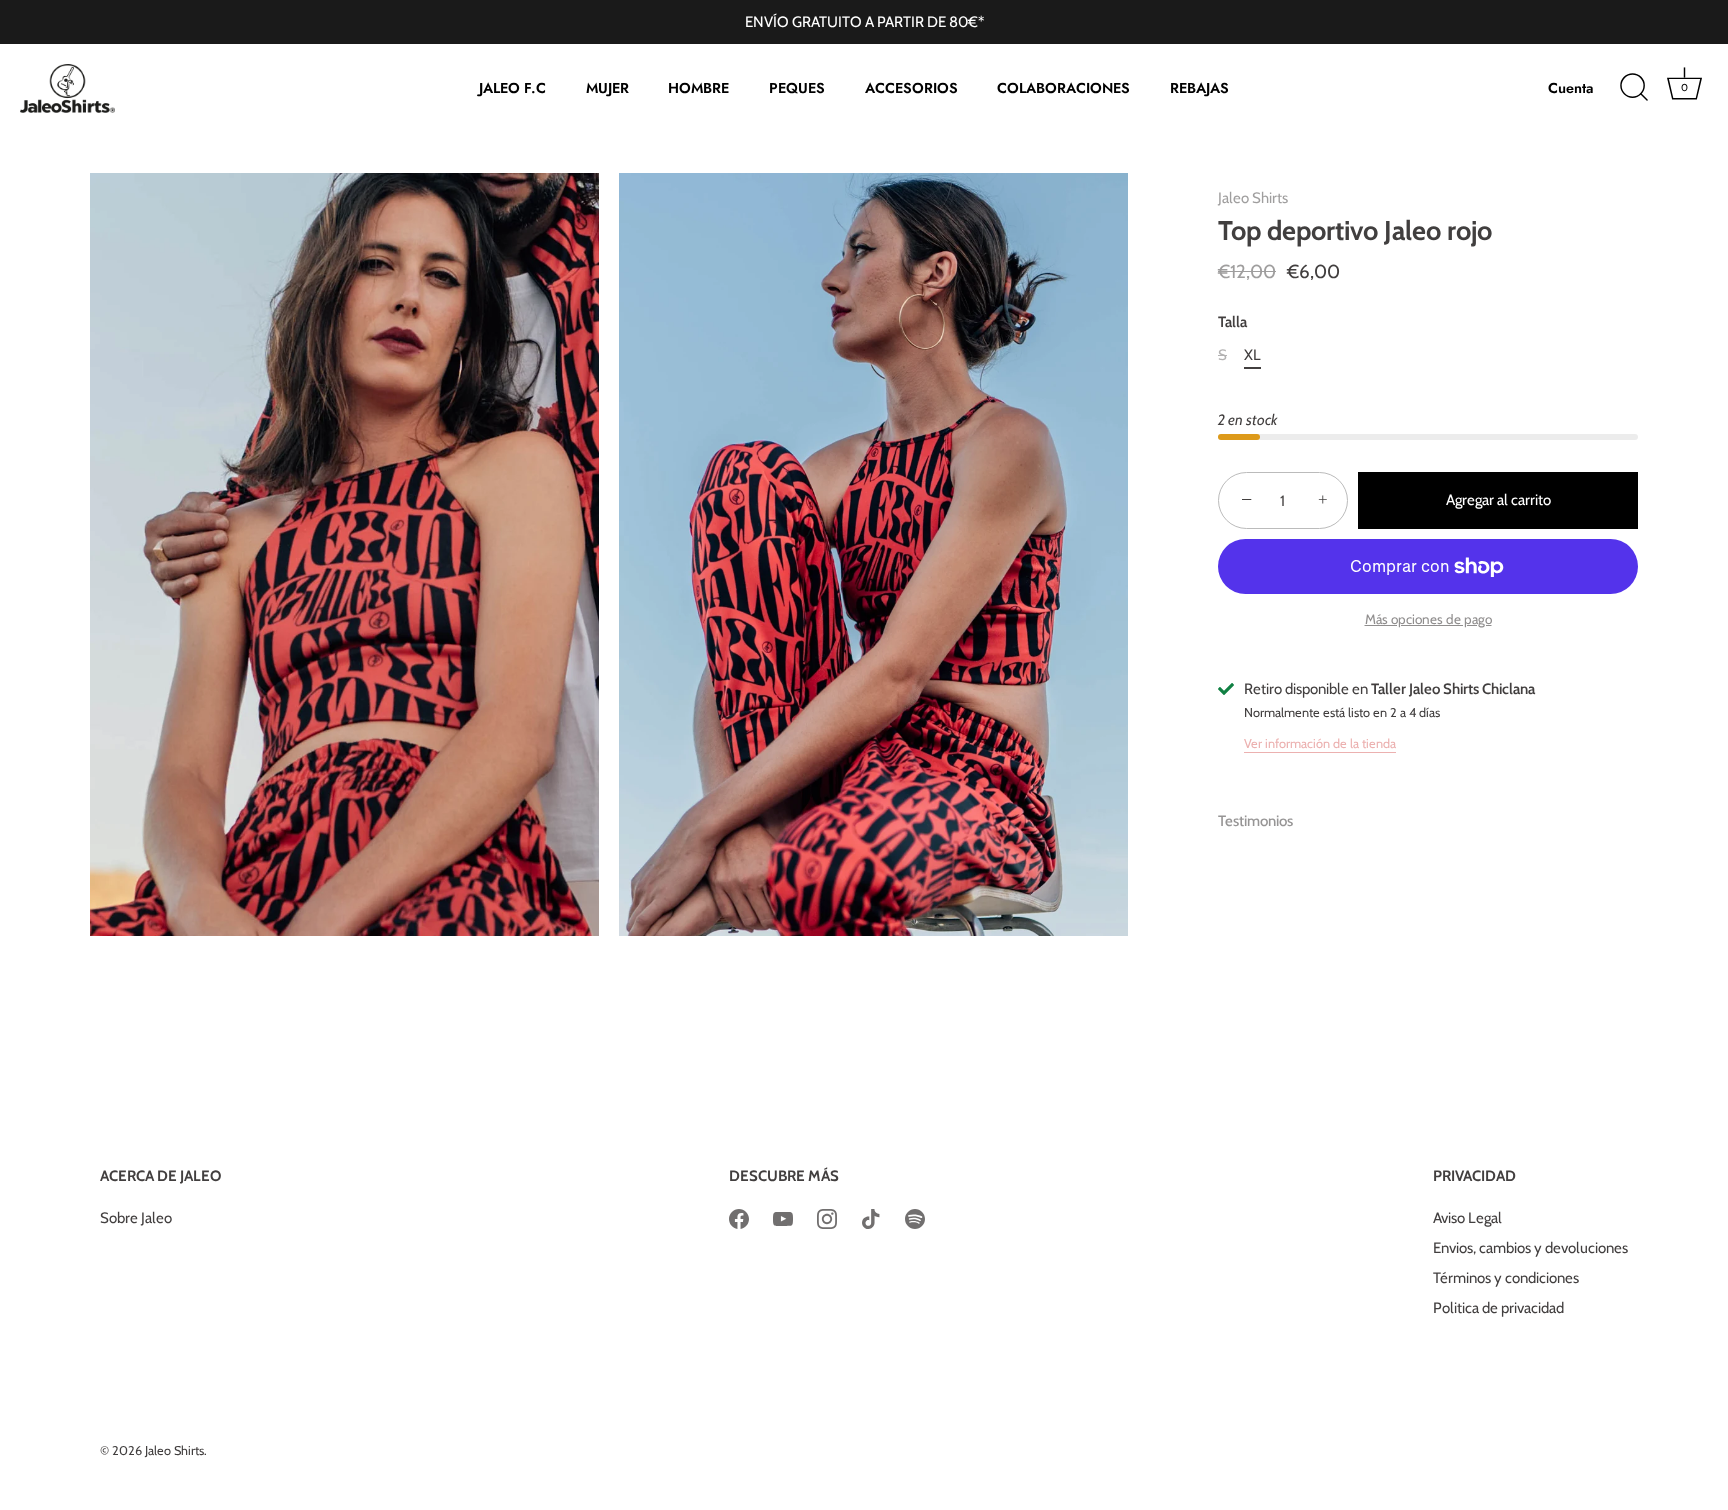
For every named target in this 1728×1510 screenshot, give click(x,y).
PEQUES (797, 88)
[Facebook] (739, 1218)
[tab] (1265, 821)
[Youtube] (783, 1218)
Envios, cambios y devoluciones (1530, 1248)
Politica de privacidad (1498, 1308)
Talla (1232, 322)
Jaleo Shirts (1253, 198)
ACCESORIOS (911, 88)
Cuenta (1571, 88)
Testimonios (1255, 821)
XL (1252, 355)
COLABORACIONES (1063, 88)
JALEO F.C (512, 88)
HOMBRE (698, 88)
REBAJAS (1199, 88)
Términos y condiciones (1506, 1278)
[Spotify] (915, 1218)
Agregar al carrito (1498, 500)
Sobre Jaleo (136, 1218)
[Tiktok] (871, 1218)
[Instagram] (827, 1218)
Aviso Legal (1467, 1218)
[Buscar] (1634, 88)
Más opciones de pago (1428, 619)
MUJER (607, 88)
